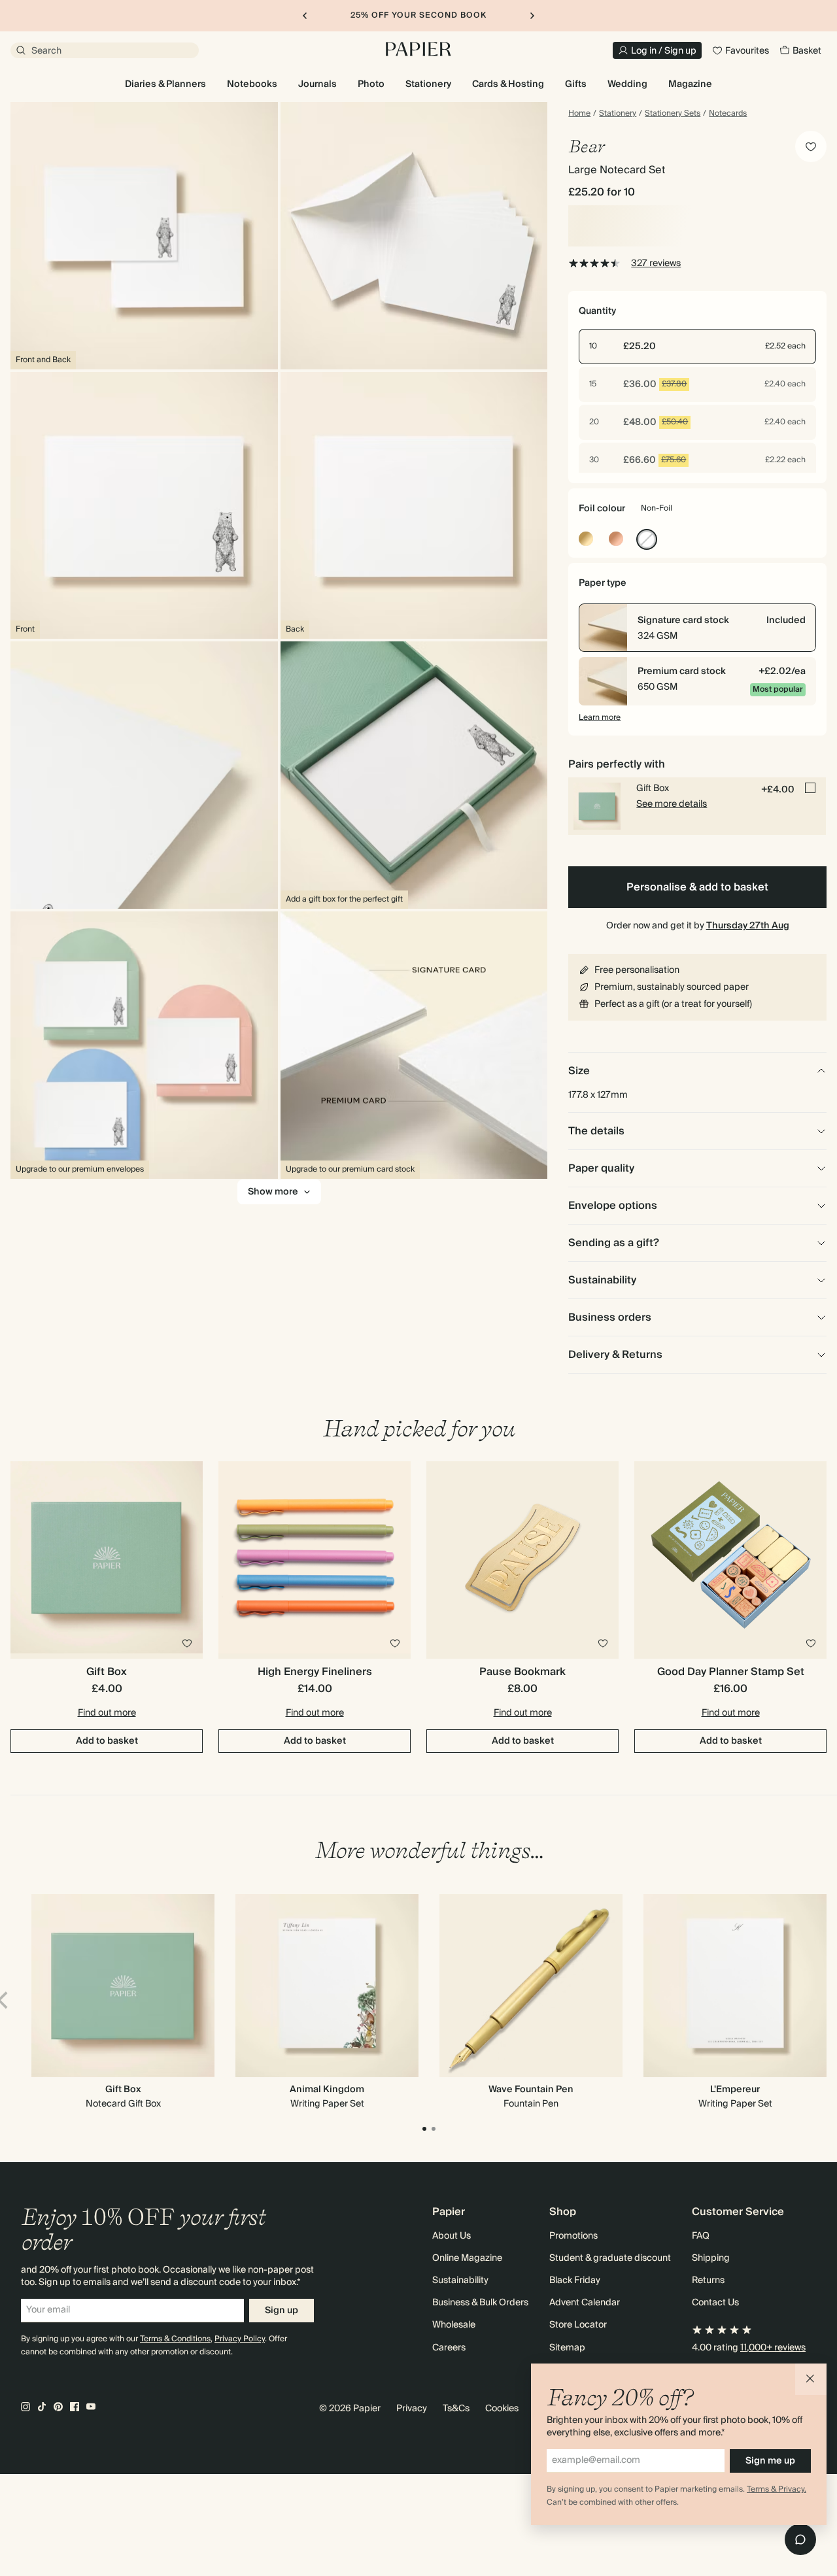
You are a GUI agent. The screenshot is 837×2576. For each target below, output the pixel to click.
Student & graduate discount (610, 2258)
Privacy (412, 2409)
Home (579, 114)
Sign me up (770, 2461)
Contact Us (715, 2303)
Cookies (502, 2409)
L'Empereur (735, 2090)
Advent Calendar (585, 2303)
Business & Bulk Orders (480, 2303)
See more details (672, 804)
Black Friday (575, 2280)
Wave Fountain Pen (531, 2090)
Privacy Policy (240, 2339)
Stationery (618, 114)
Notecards (728, 114)
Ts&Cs (456, 2409)
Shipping (711, 2258)
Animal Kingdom (327, 2090)
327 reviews (656, 263)
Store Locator (578, 2325)
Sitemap (567, 2348)
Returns (708, 2280)
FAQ (701, 2236)
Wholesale (454, 2325)
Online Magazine (467, 2258)
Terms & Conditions (175, 2339)
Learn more (600, 718)
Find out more (107, 1713)
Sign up (282, 2311)
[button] (811, 2379)
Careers (449, 2348)
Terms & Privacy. (777, 2489)
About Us (452, 2236)
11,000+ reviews (773, 2348)
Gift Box (123, 2090)
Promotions (573, 2236)
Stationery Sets (673, 114)
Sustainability (460, 2280)
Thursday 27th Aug (748, 926)
